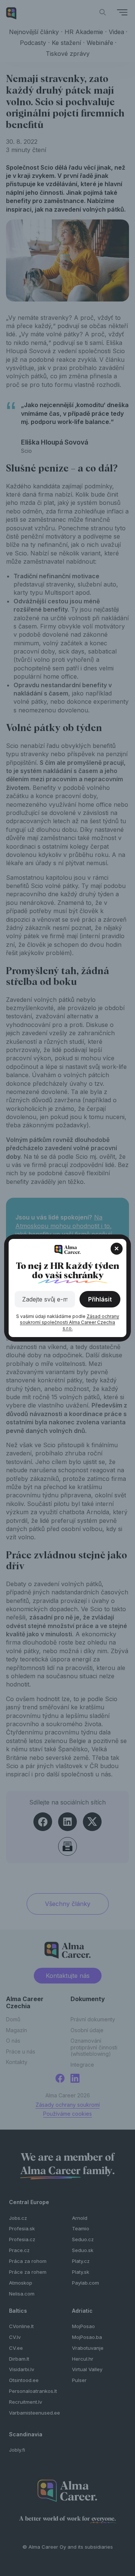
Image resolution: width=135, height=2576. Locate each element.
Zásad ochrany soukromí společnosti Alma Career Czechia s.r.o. (70, 1322)
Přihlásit (100, 1299)
